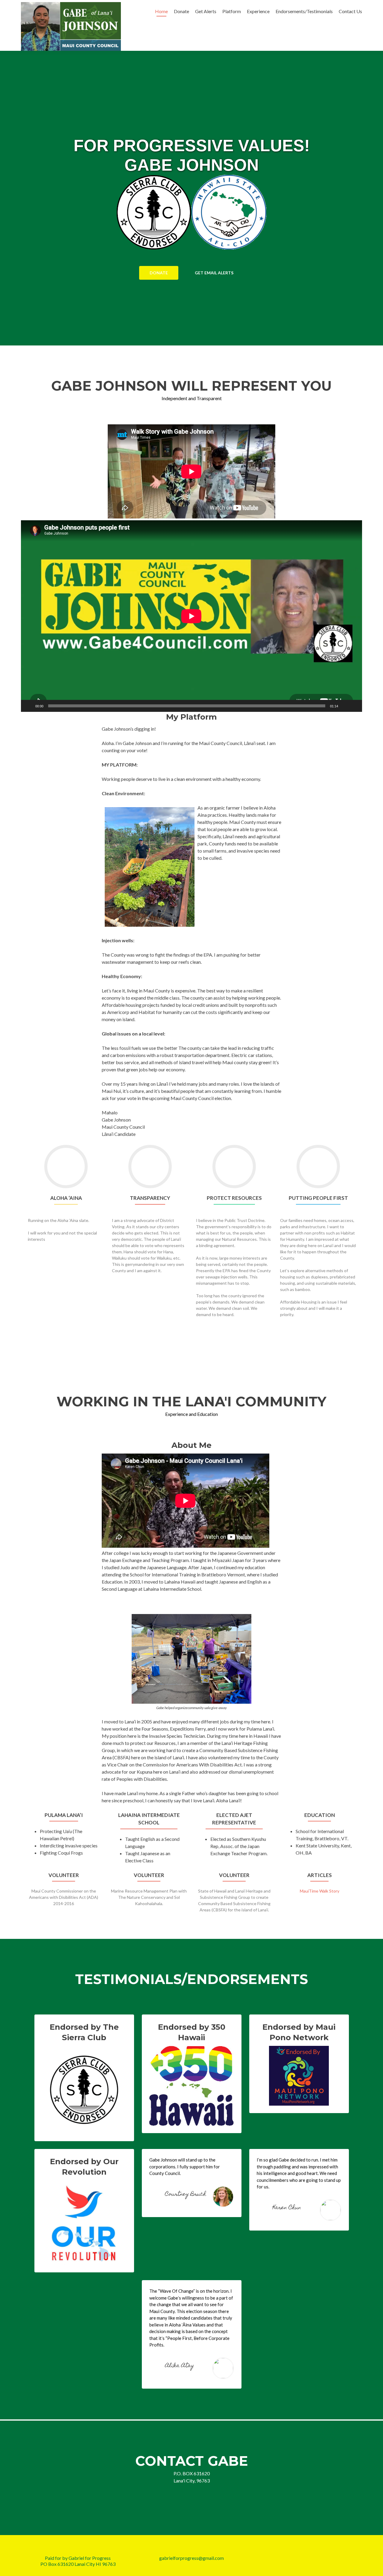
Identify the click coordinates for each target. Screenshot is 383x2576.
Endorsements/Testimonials (304, 11)
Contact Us (350, 11)
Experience (258, 11)
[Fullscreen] (354, 706)
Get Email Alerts (214, 273)
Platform (232, 11)
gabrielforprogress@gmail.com (191, 2558)
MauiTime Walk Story (320, 1891)
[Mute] (345, 706)
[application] (191, 616)
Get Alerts (206, 11)
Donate (181, 11)
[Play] (29, 706)
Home (161, 11)
